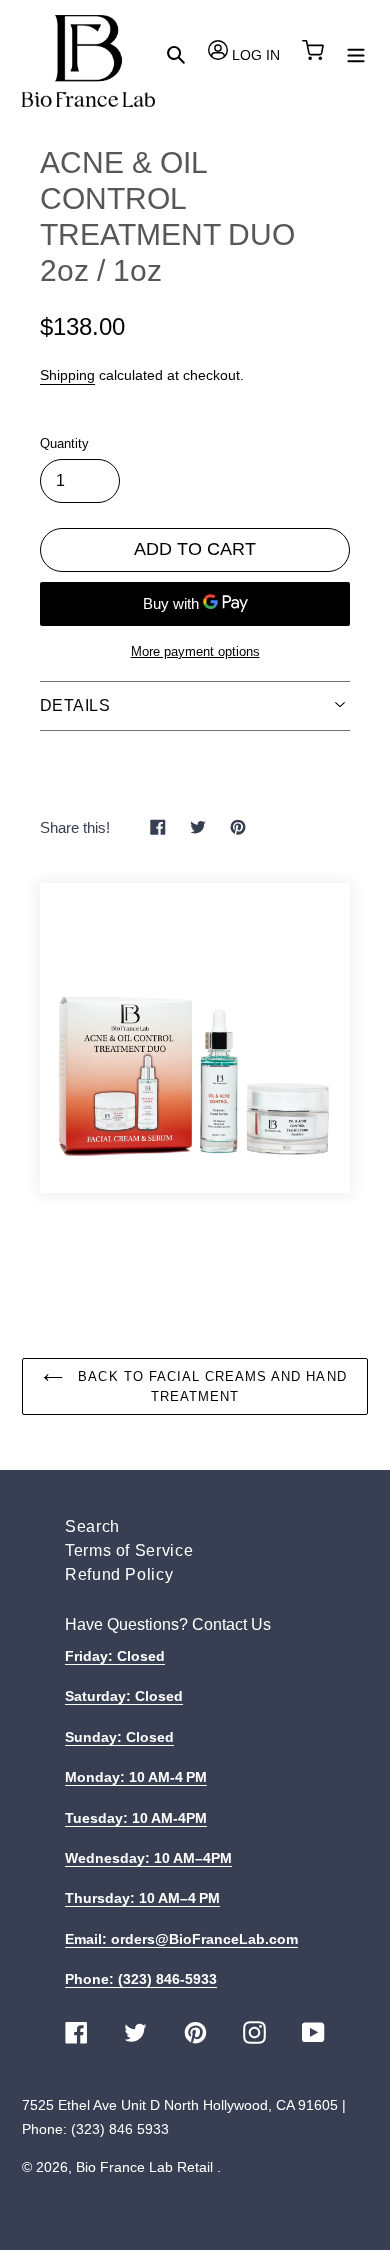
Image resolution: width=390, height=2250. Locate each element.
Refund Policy (119, 1574)
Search (92, 1526)
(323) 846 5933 (120, 2129)
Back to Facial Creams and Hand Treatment (209, 1386)
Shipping (67, 375)
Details (75, 705)
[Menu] (356, 53)
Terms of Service (129, 1550)
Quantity (64, 443)
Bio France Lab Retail (144, 2167)
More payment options (195, 651)
